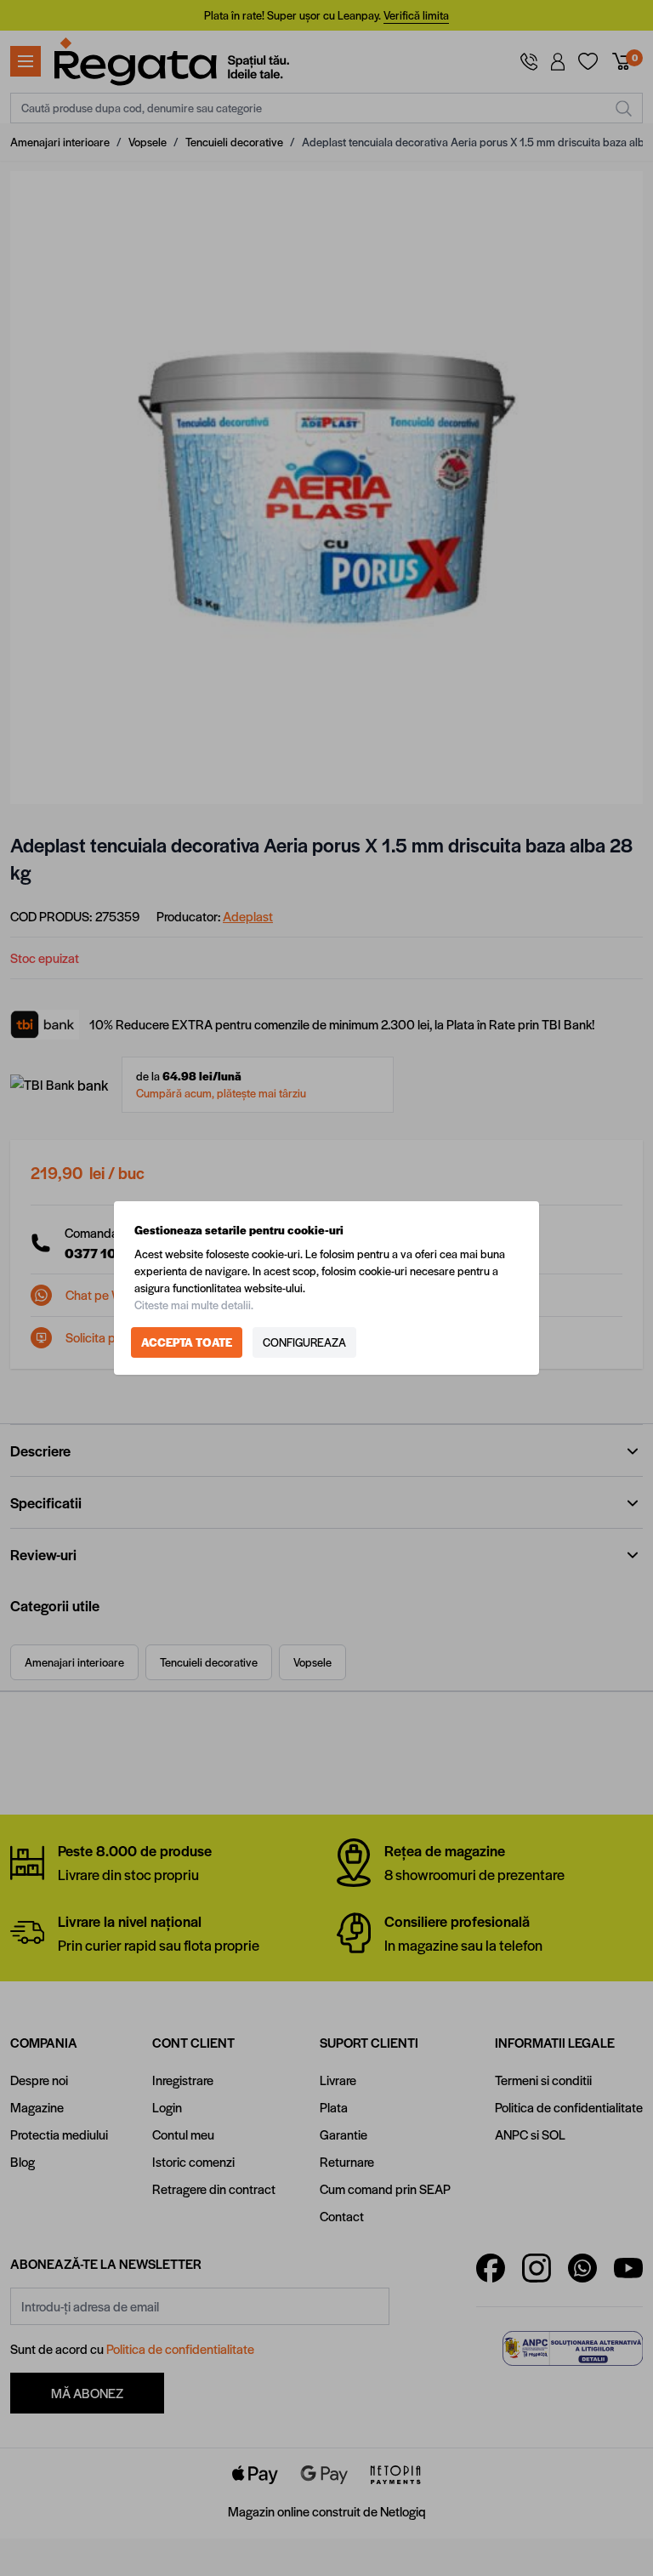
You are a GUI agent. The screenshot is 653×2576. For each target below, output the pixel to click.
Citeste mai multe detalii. (194, 1305)
